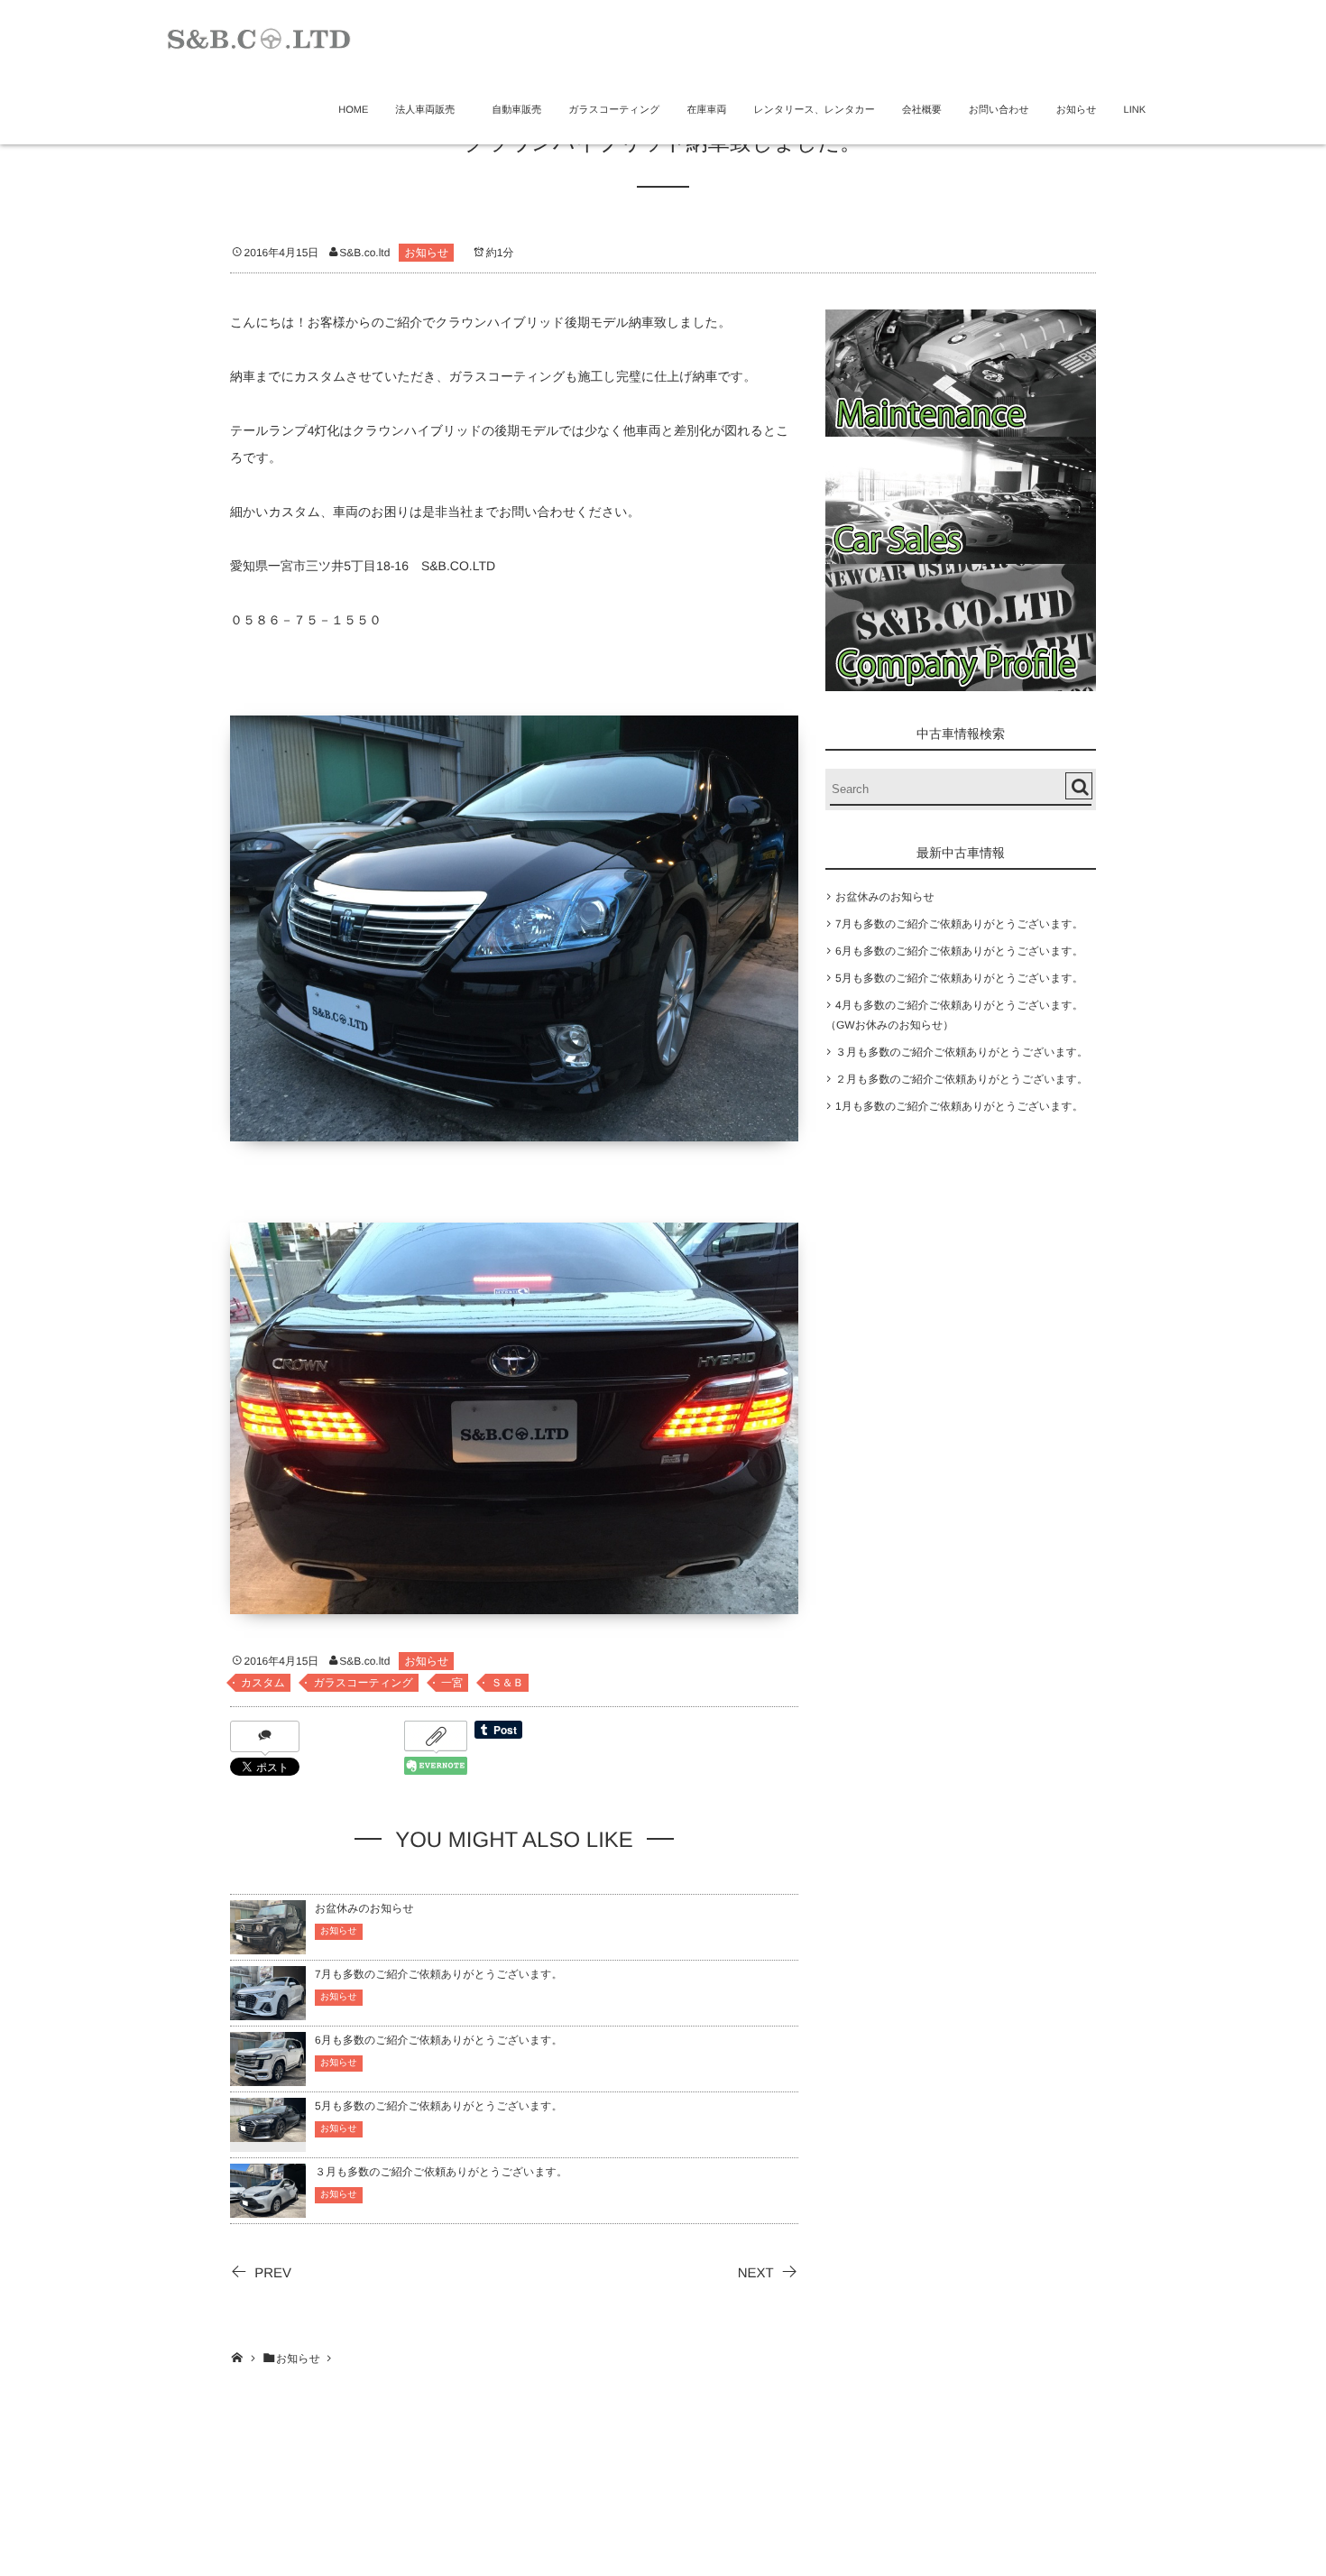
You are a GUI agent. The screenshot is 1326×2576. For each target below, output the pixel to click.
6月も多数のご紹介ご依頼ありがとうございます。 (439, 2040)
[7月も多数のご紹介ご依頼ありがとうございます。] (268, 2012)
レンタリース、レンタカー (814, 110)
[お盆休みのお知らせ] (268, 1946)
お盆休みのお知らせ (364, 1908)
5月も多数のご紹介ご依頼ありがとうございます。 (439, 2106)
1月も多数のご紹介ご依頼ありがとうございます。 (959, 1106)
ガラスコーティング (614, 110)
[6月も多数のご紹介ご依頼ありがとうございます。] (268, 2077)
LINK (1135, 110)
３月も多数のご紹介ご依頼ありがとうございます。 (441, 2172)
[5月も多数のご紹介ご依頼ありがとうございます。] (268, 2131)
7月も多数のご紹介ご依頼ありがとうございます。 (439, 1974)
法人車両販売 (430, 110)
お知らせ (1077, 110)
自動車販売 (516, 110)
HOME (353, 110)
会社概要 (922, 110)
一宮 (452, 1683)
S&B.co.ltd (364, 253)
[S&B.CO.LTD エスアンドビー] (259, 37)
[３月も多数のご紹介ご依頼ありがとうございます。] (268, 2209)
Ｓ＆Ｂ (507, 1683)
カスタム (263, 1683)
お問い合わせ (999, 110)
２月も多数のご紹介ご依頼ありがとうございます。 (962, 1079)
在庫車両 (706, 110)
